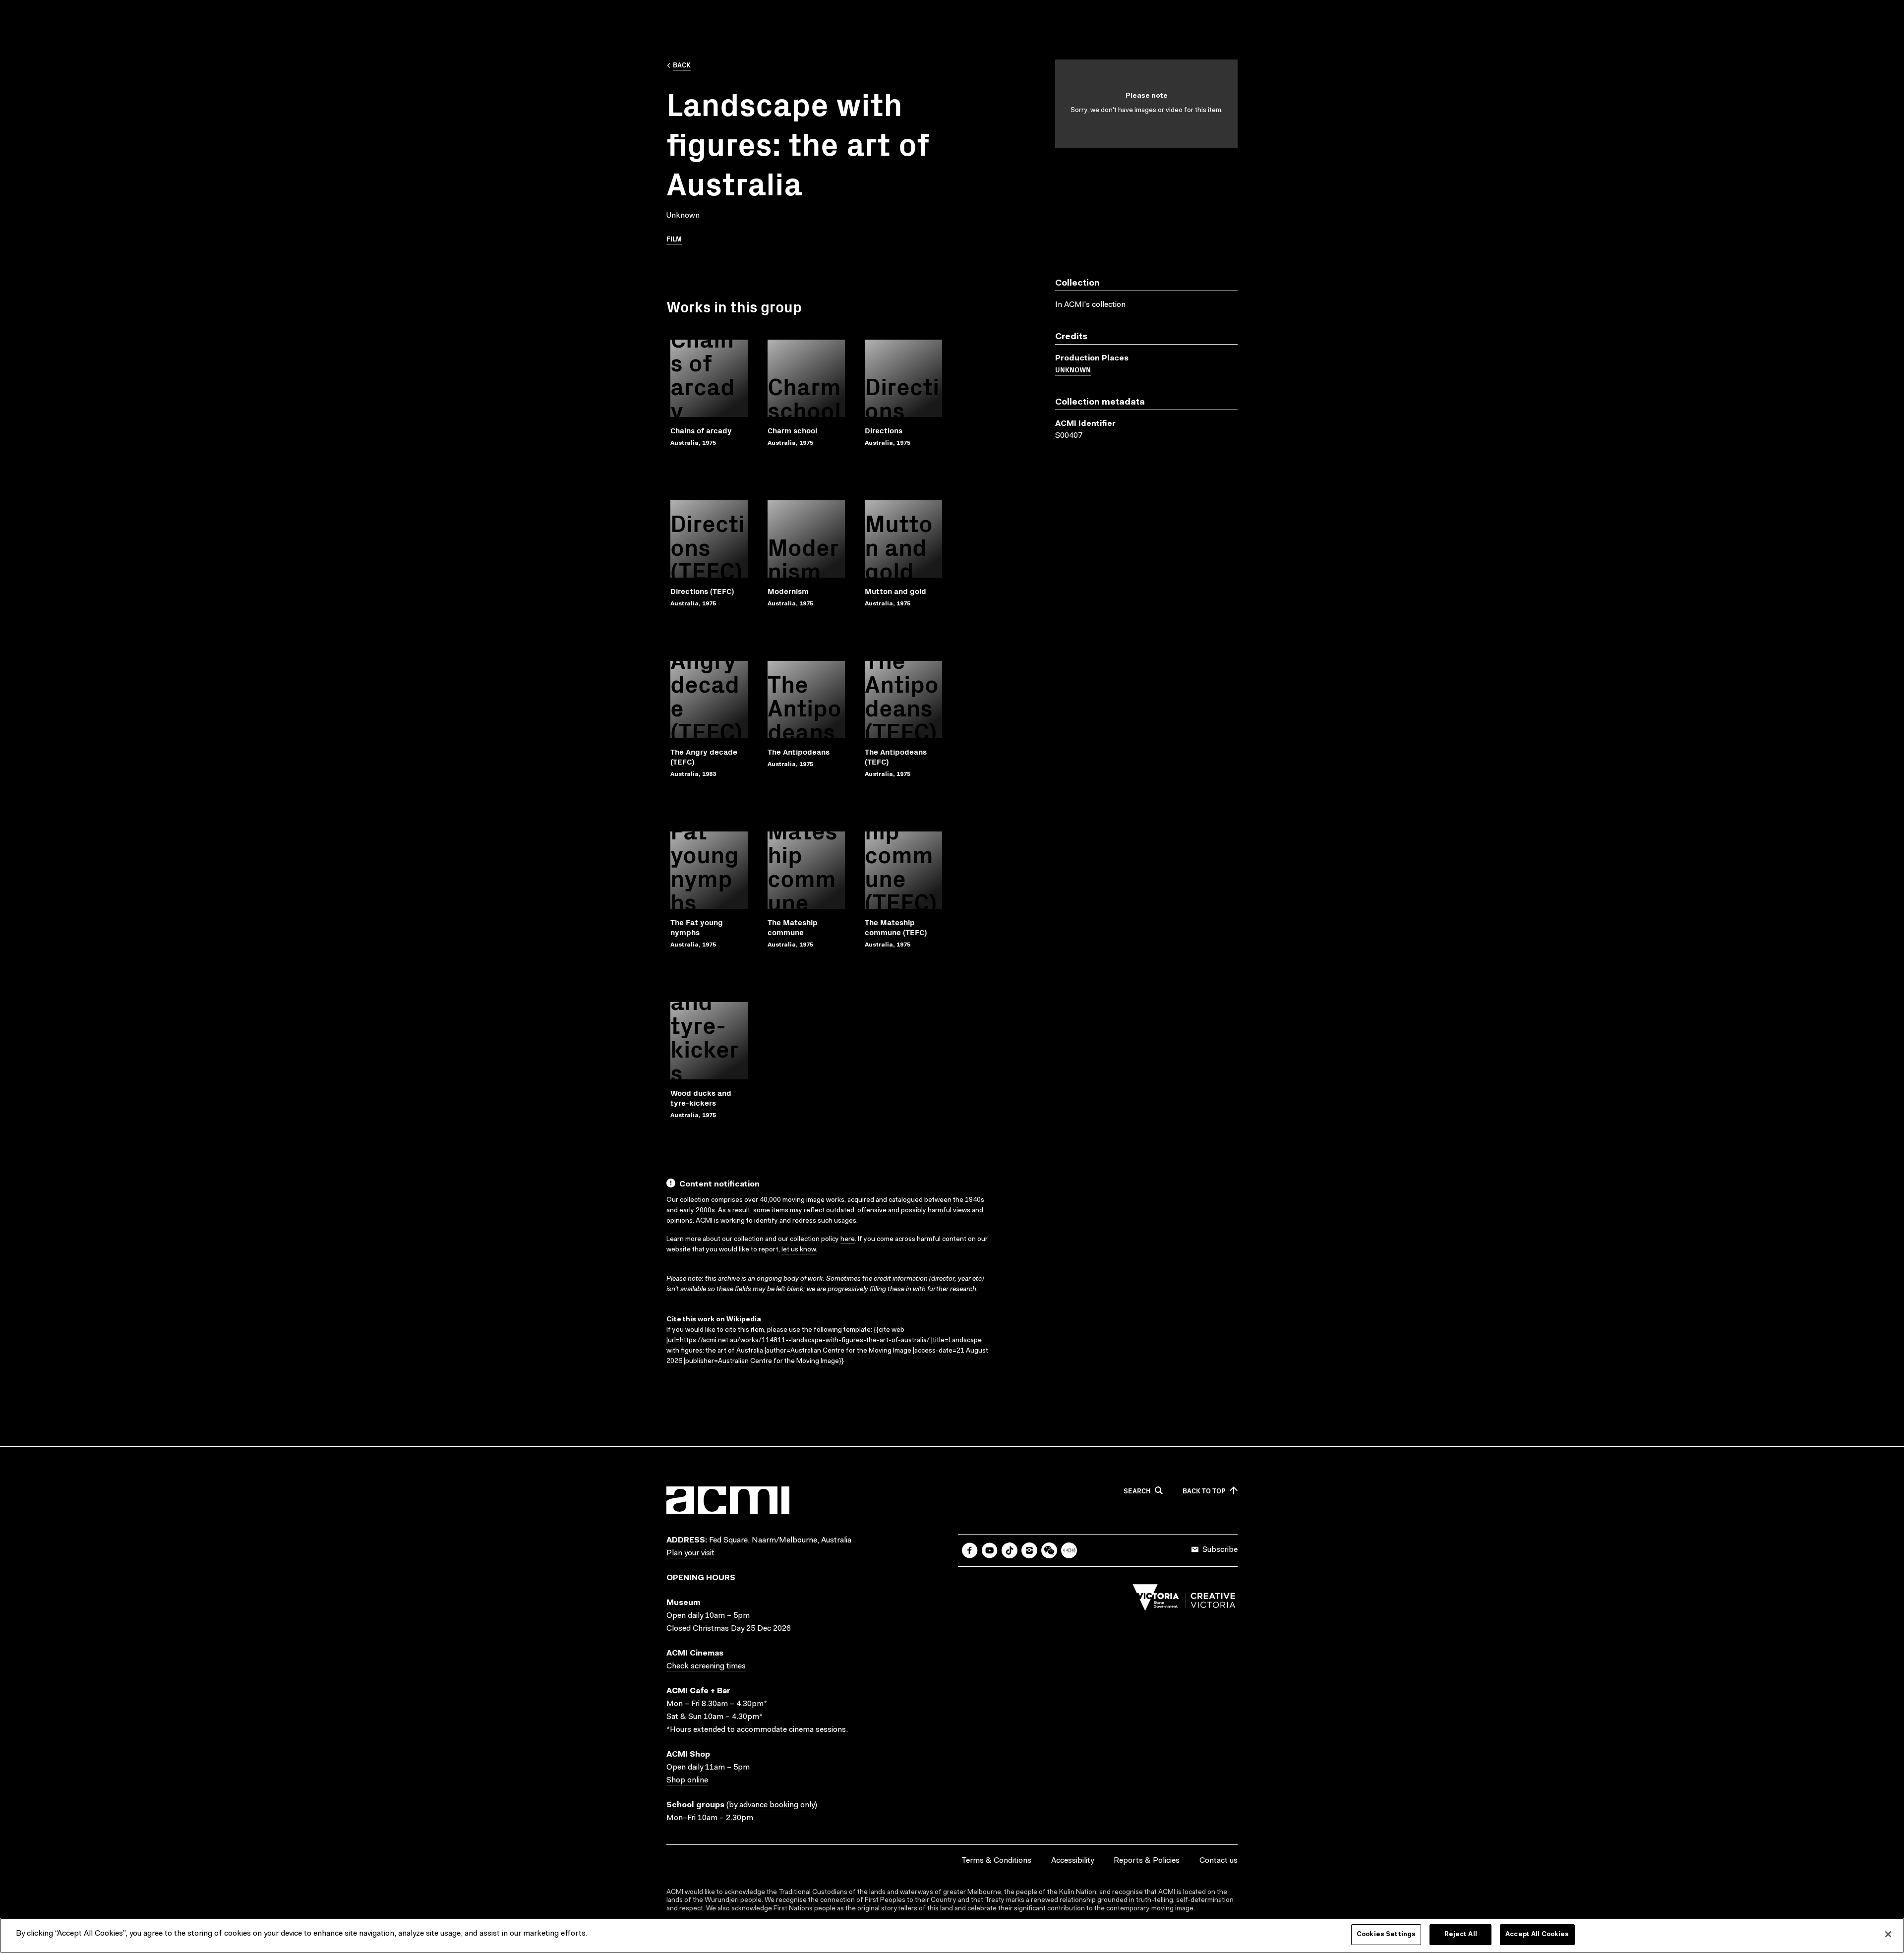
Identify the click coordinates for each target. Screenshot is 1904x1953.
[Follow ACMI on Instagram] (1029, 1550)
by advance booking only (772, 1805)
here (848, 1240)
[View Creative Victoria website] (1184, 1600)
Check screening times (706, 1666)
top (1204, 1491)
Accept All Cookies (1537, 1934)
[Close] (1888, 1934)
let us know (799, 1250)
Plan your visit (690, 1553)
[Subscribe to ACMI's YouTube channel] (990, 1550)
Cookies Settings (1386, 1934)
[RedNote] (1069, 1550)
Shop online (687, 1780)
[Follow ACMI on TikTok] (1010, 1550)
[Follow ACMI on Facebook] (970, 1550)
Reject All (1461, 1934)
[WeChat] (1049, 1550)
